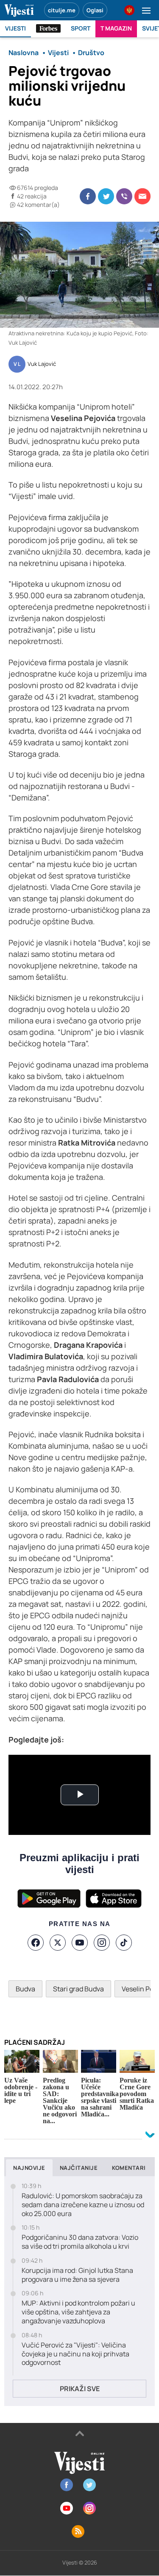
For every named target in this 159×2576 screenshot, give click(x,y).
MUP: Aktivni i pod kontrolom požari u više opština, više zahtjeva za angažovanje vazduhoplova (78, 2312)
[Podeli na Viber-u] (124, 196)
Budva (25, 1989)
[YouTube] (80, 1943)
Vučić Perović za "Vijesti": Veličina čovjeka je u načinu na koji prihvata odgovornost (75, 2354)
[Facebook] (36, 1943)
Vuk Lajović (42, 364)
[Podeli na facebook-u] (88, 196)
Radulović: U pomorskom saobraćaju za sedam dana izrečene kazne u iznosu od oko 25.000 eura (83, 2205)
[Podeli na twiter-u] (106, 196)
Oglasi (95, 10)
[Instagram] (102, 1943)
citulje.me (62, 10)
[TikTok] (124, 1943)
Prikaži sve (80, 2389)
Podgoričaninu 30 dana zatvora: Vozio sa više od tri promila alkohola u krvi (80, 2242)
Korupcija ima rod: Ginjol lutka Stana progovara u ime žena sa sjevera (77, 2275)
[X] (58, 1943)
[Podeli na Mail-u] (142, 196)
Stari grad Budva (78, 1989)
